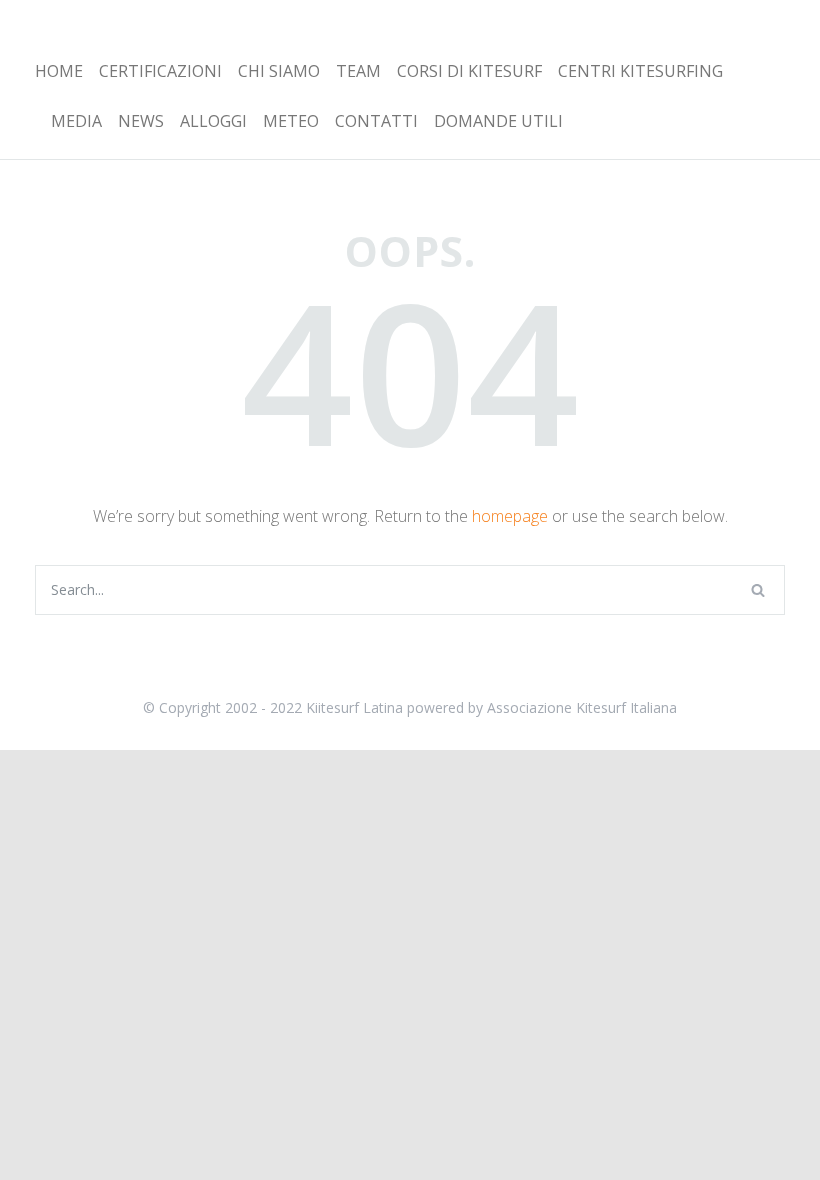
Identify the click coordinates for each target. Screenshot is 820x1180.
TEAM (358, 71)
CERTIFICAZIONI (160, 71)
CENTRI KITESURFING (640, 71)
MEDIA (76, 121)
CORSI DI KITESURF (469, 71)
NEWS (141, 121)
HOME (59, 71)
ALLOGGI (213, 121)
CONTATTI (376, 121)
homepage (510, 516)
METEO (291, 121)
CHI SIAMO (279, 71)
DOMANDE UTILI (498, 121)
